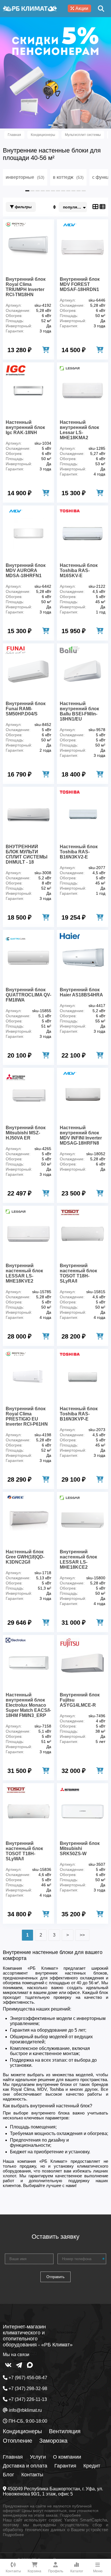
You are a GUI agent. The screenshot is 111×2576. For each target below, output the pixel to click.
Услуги (38, 2457)
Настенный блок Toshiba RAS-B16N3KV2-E (79, 852)
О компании (67, 2457)
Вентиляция (65, 2431)
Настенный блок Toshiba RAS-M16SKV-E (79, 570)
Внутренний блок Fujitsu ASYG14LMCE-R (80, 1700)
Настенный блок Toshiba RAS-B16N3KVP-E (79, 1414)
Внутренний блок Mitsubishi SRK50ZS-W (80, 1848)
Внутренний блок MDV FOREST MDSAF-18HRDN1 (80, 284)
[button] (50, 125)
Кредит (92, 2466)
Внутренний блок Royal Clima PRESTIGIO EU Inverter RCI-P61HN (27, 1416)
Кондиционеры (22, 2431)
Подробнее (70, 2515)
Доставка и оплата (25, 2466)
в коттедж (68, 177)
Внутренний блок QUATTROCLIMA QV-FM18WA (28, 995)
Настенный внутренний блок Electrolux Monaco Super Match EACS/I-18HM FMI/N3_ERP (28, 1705)
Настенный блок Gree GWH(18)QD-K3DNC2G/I (25, 1557)
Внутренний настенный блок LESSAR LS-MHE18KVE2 (24, 1273)
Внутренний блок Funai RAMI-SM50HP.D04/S (26, 709)
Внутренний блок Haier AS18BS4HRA (81, 992)
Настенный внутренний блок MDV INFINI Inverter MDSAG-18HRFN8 (81, 1135)
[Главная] (30, 9)
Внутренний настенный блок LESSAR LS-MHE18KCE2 (78, 1559)
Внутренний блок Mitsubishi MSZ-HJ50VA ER (26, 1133)
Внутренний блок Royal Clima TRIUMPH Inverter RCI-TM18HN (26, 287)
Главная (13, 2457)
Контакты (32, 2475)
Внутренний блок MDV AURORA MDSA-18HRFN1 (26, 570)
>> (82, 1935)
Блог (9, 2475)
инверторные (25, 177)
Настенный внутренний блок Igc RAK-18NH (25, 427)
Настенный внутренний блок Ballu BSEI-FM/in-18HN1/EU (79, 711)
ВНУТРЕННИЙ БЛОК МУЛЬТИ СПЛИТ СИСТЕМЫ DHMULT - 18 (27, 854)
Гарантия (65, 2466)
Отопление (18, 2441)
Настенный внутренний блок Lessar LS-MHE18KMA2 (79, 430)
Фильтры (23, 207)
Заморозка (53, 2441)
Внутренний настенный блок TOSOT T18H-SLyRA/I (78, 1273)
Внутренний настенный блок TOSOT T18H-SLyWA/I (24, 1851)
